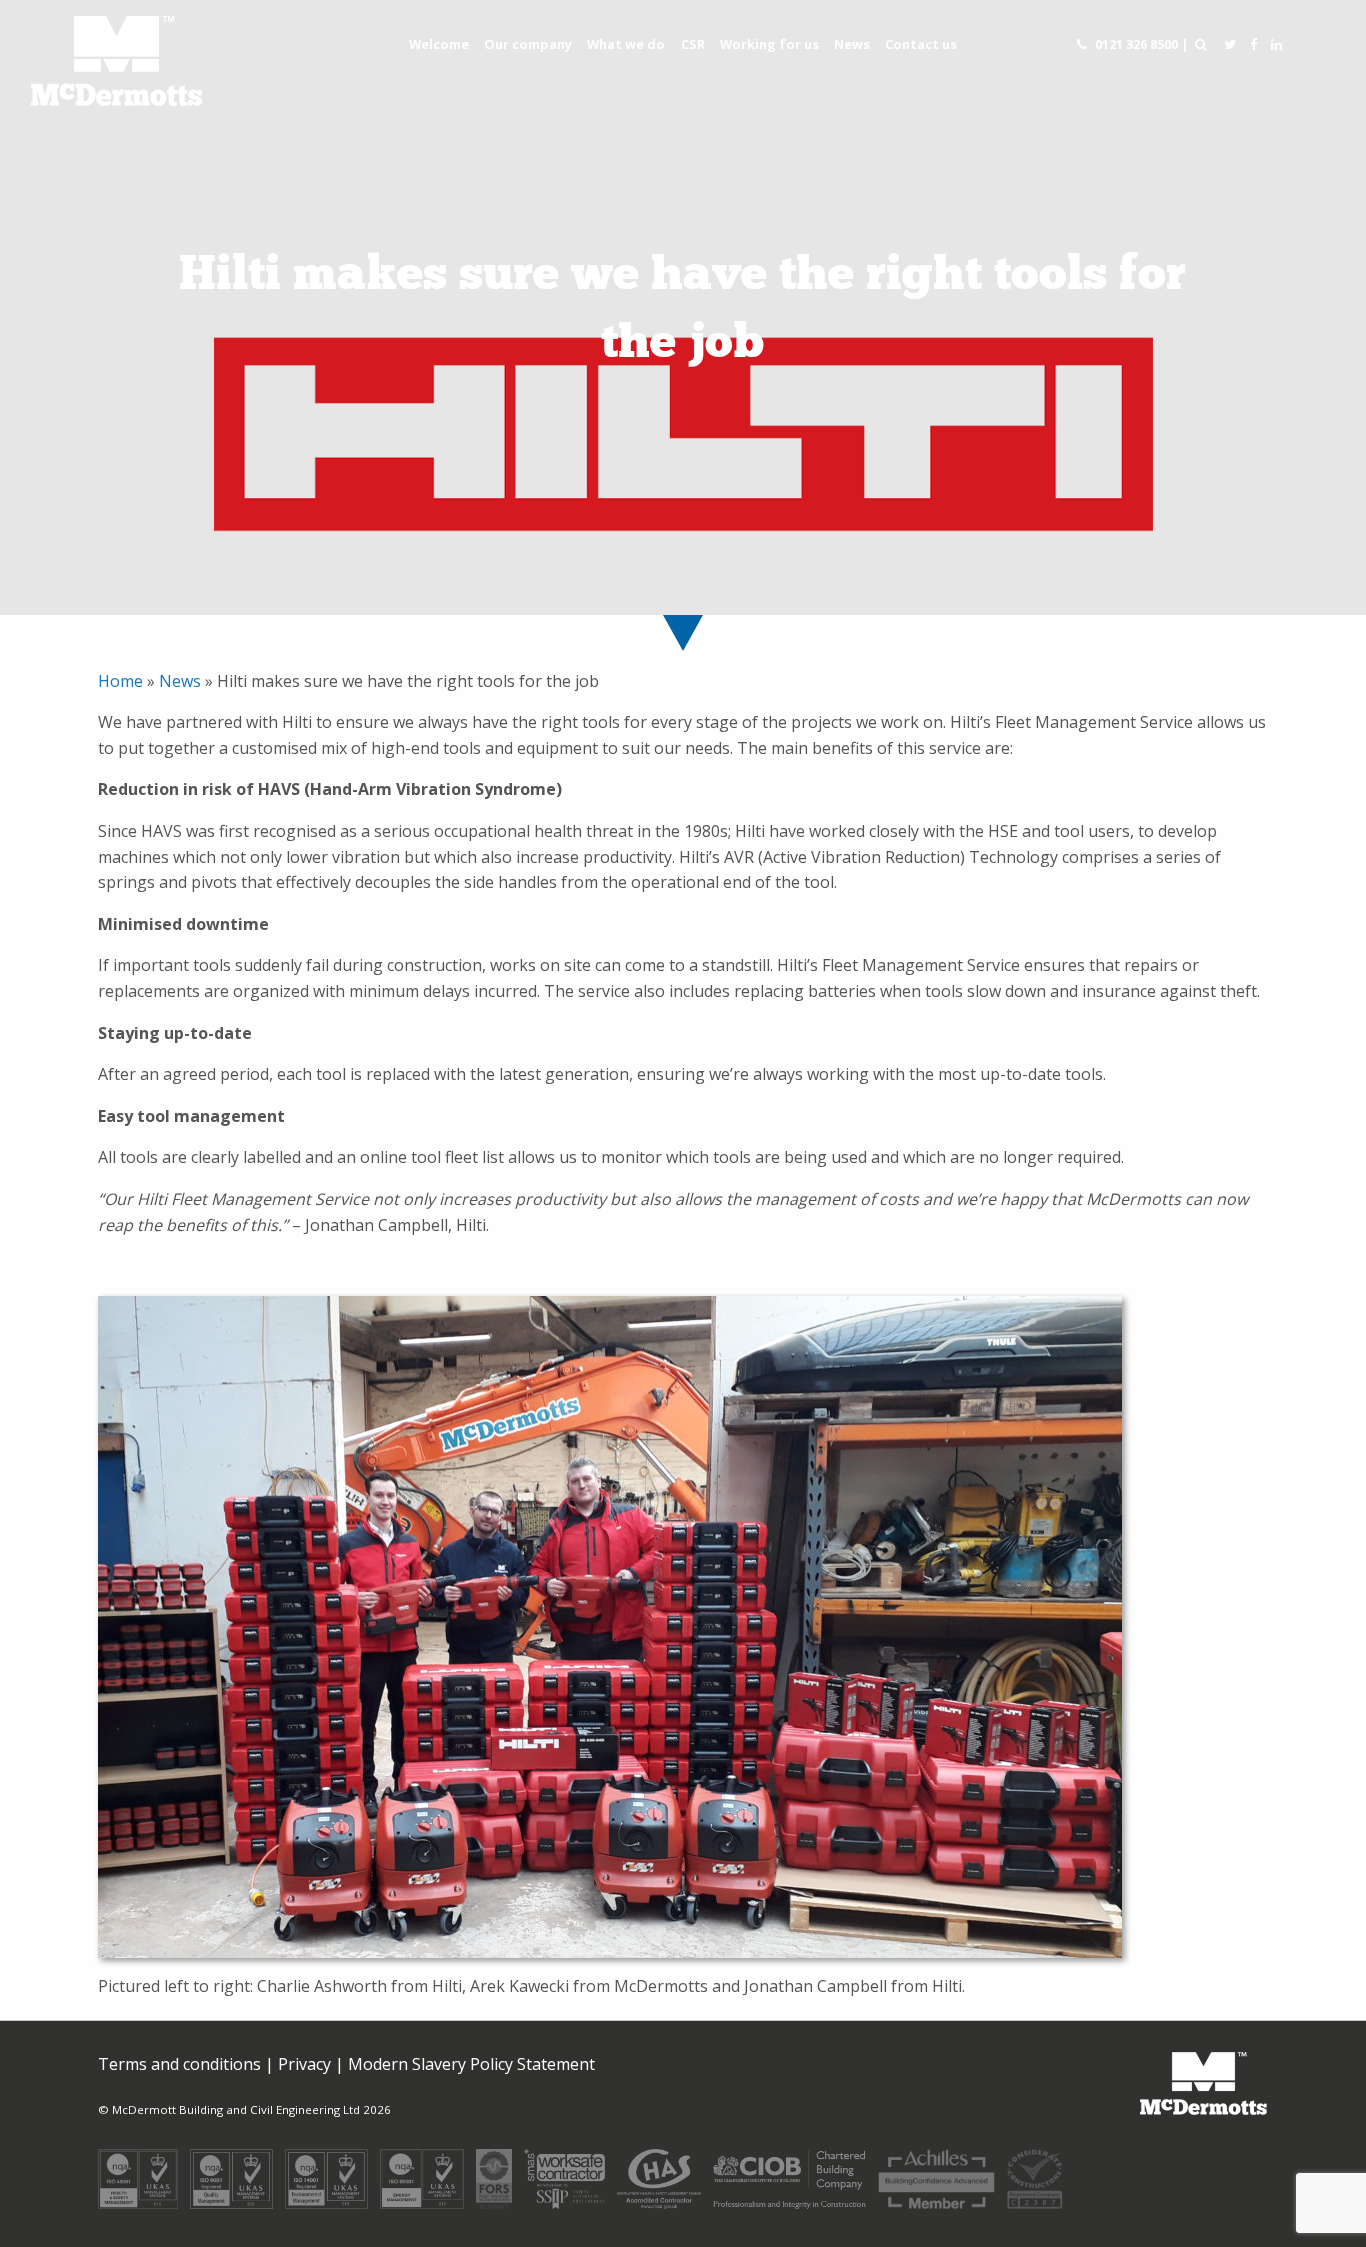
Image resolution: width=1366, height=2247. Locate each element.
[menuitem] (438, 44)
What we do (626, 44)
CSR (693, 44)
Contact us (921, 44)
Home (122, 681)
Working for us (769, 44)
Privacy (304, 2064)
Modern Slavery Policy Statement (471, 2064)
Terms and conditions (179, 2064)
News (852, 44)
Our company (528, 44)
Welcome (439, 44)
